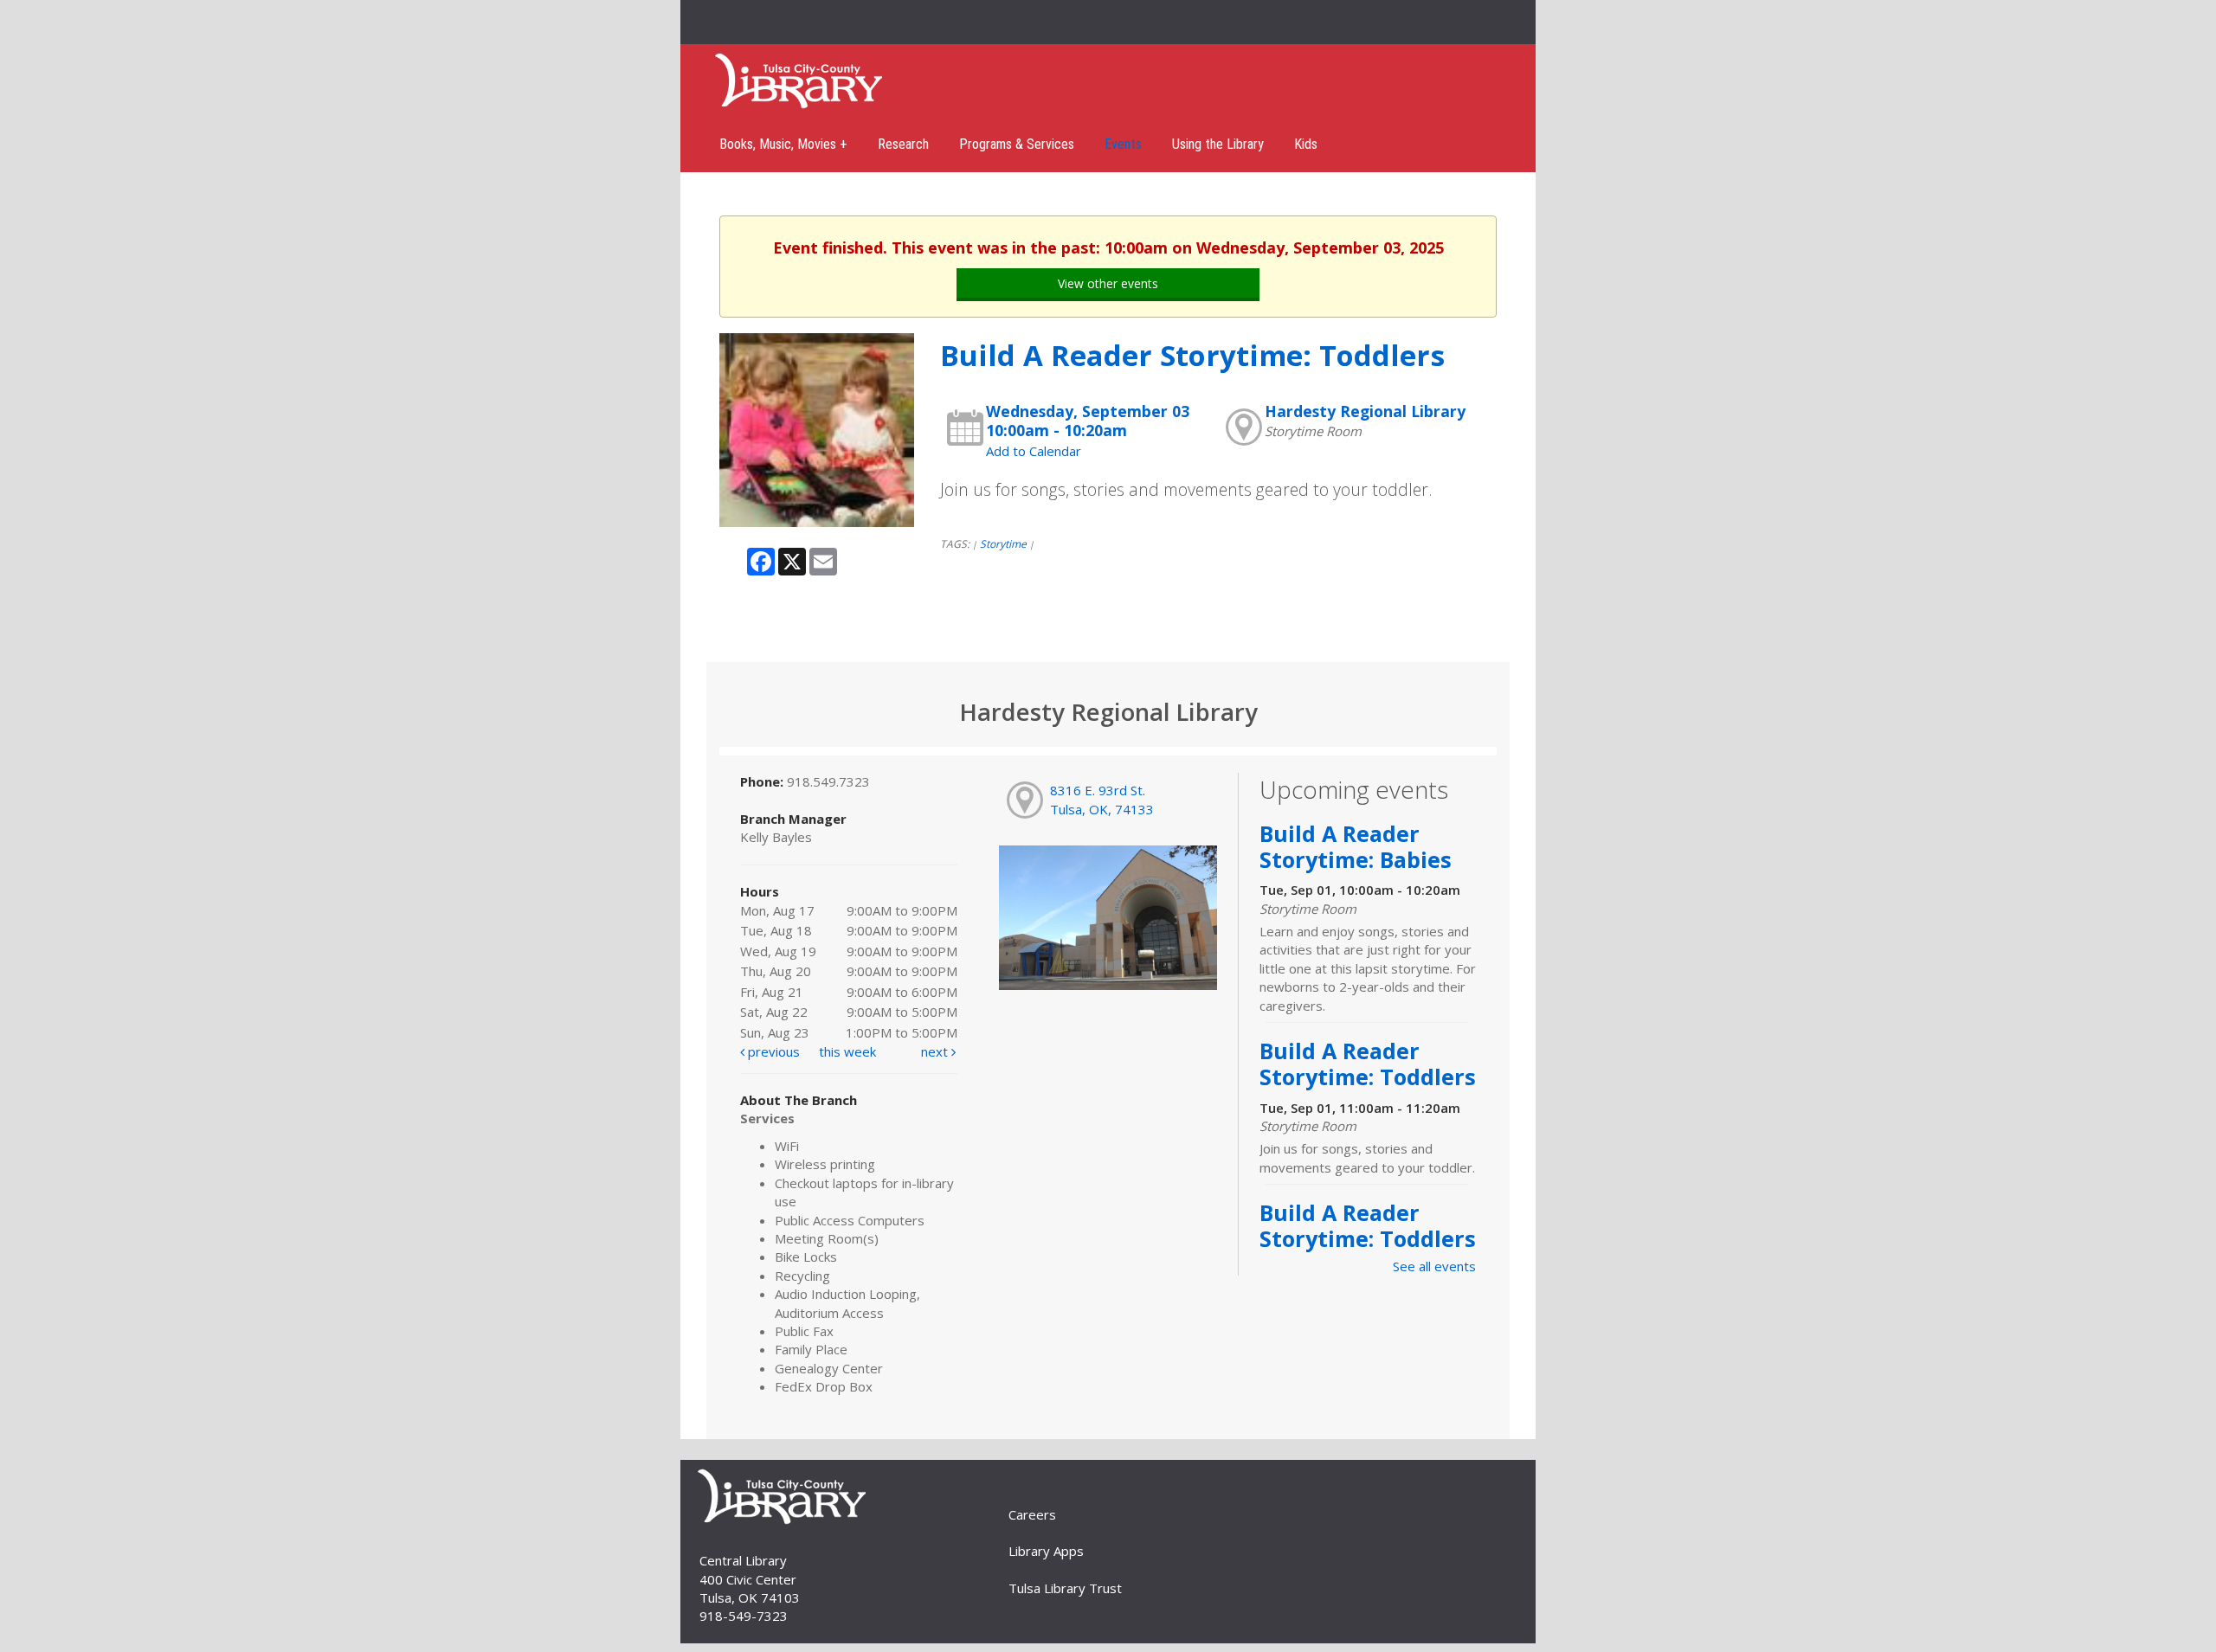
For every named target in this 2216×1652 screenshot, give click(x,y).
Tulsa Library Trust (1065, 1588)
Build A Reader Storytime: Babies (1356, 846)
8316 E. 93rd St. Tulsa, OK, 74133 (1102, 799)
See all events (1434, 1266)
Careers (1032, 1514)
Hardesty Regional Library (1365, 411)
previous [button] (772, 1051)
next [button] (936, 1051)
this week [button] (847, 1051)
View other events (1108, 283)
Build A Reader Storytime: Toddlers (1368, 1064)
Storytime (1003, 544)
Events (1123, 144)
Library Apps (1046, 1551)
